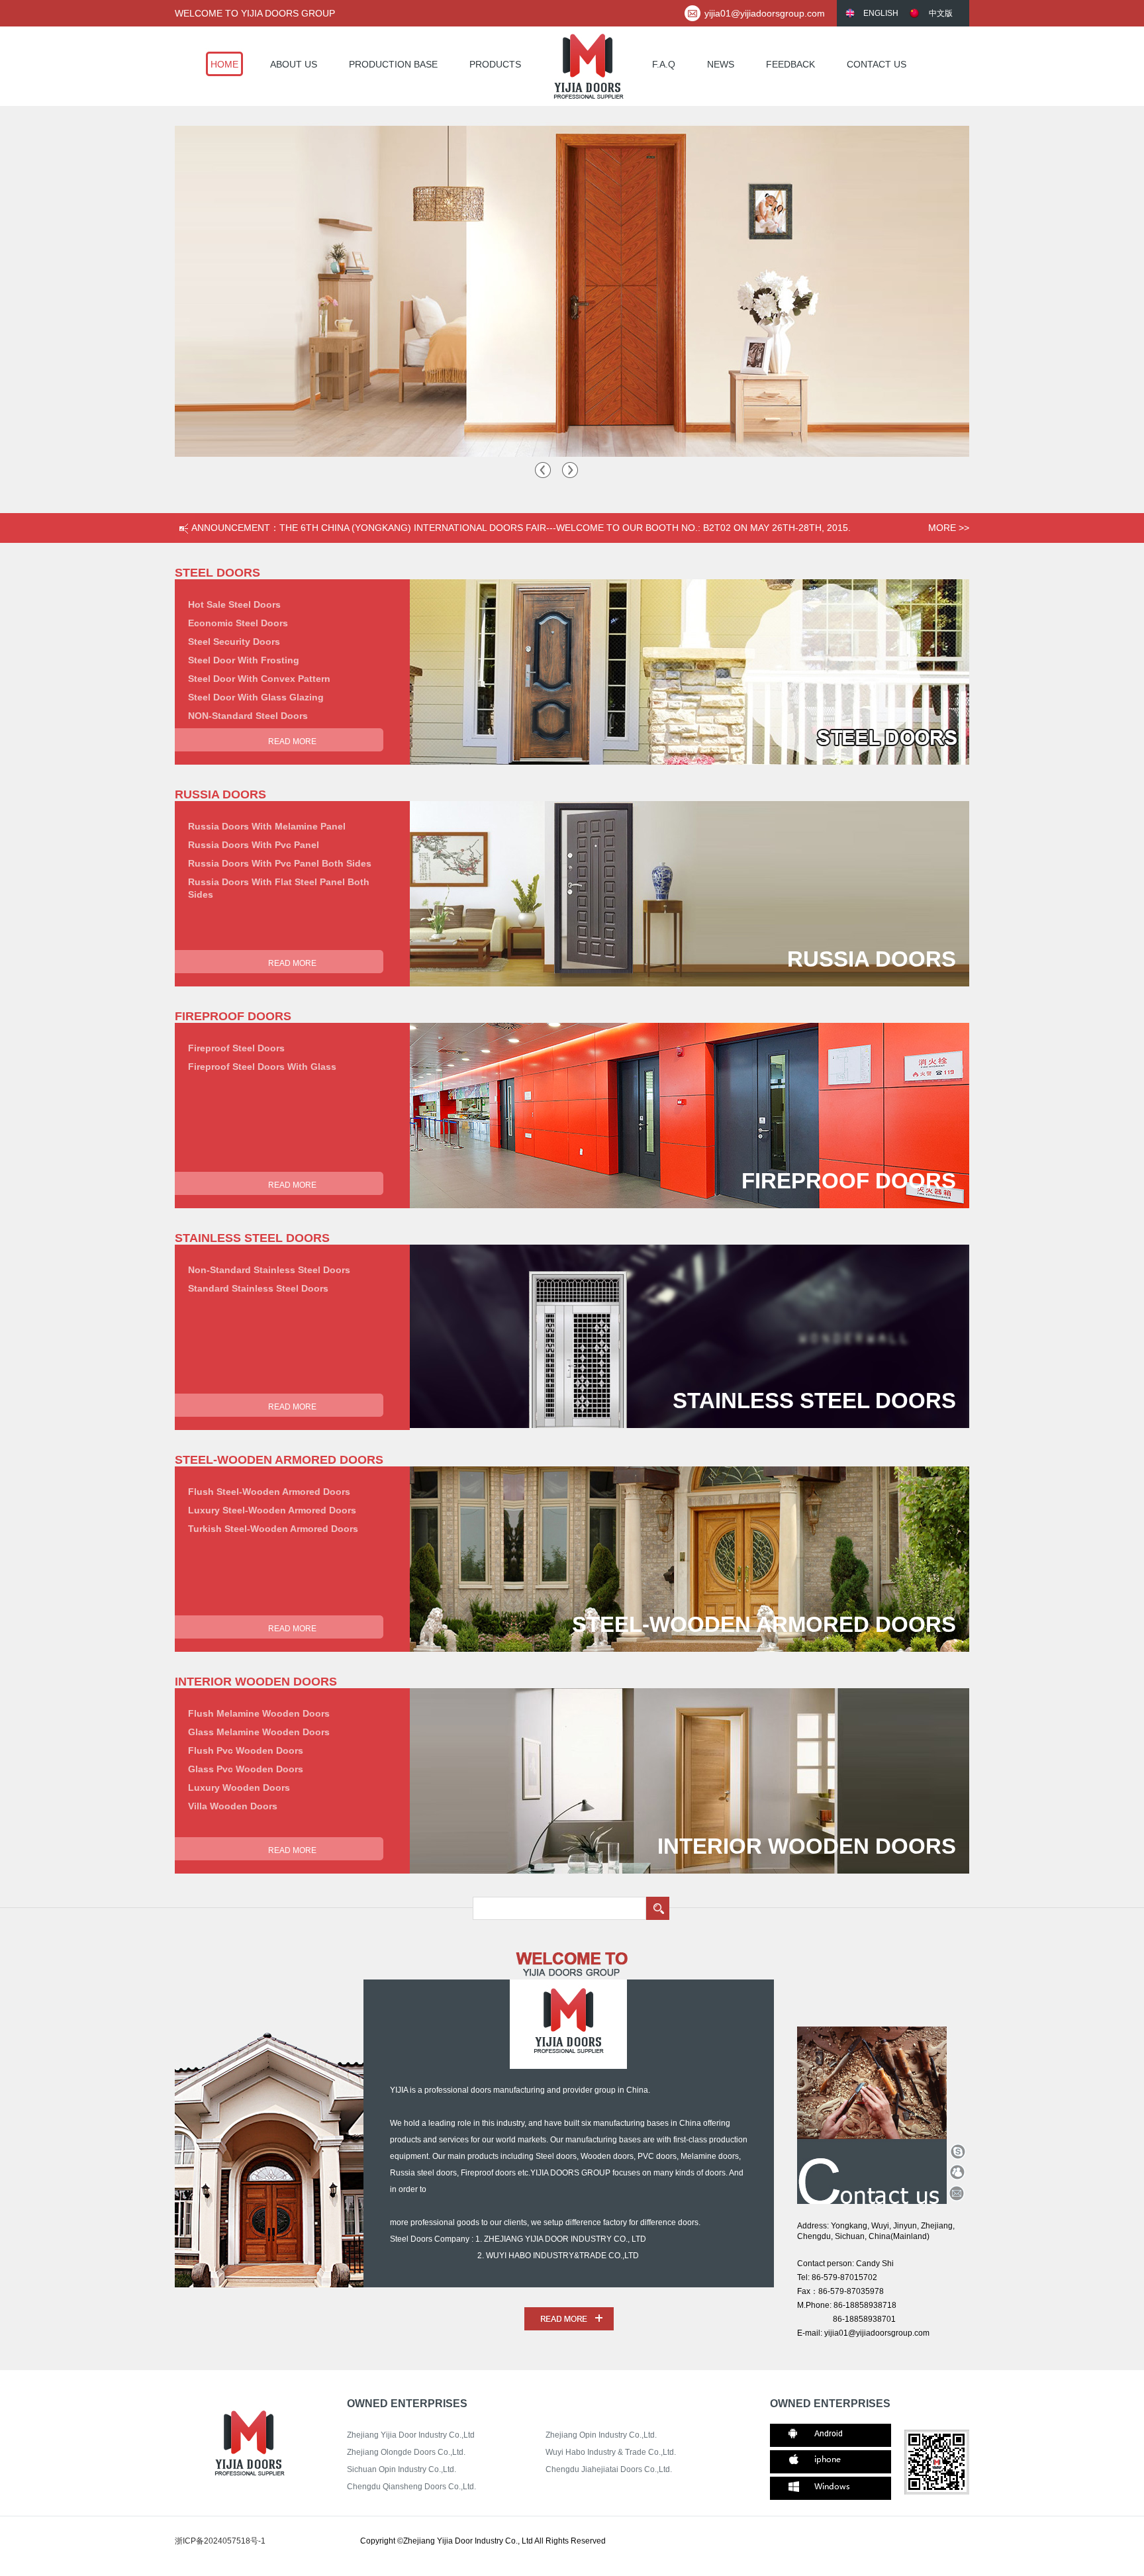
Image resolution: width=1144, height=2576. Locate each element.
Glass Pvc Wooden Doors (246, 1769)
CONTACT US (877, 64)
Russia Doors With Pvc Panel (254, 845)
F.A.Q (664, 64)
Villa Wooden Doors (233, 1806)
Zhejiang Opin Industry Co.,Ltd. (601, 2435)
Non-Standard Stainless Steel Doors (269, 1270)
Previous (542, 470)
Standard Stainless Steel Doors (258, 1288)
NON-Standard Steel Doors (248, 716)
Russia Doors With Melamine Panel (267, 826)
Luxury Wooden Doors (239, 1788)
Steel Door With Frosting (244, 660)
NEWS (721, 64)
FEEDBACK (790, 64)
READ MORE (292, 741)
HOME (224, 64)
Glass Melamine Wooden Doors (259, 1732)
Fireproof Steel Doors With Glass (262, 1067)
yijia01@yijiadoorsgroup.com (765, 13)
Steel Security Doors (234, 642)
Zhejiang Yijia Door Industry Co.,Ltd (411, 2435)
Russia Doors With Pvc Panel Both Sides (280, 863)
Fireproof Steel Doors (236, 1048)
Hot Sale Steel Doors (234, 604)
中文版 (941, 13)
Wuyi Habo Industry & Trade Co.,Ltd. (611, 2452)
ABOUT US (294, 64)
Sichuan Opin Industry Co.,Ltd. (402, 2469)
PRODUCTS (495, 64)
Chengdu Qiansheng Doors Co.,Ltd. (411, 2487)
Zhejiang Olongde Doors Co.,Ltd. (406, 2452)
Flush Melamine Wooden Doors (259, 1713)
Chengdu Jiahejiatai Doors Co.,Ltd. (609, 2469)
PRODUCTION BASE (393, 64)
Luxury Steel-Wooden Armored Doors (272, 1510)
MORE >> (949, 528)
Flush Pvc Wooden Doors (246, 1750)
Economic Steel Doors (238, 623)
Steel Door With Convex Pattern (259, 679)
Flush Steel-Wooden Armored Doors (269, 1492)
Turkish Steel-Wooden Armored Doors (273, 1529)
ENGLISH (881, 13)
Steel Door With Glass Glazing (256, 697)
